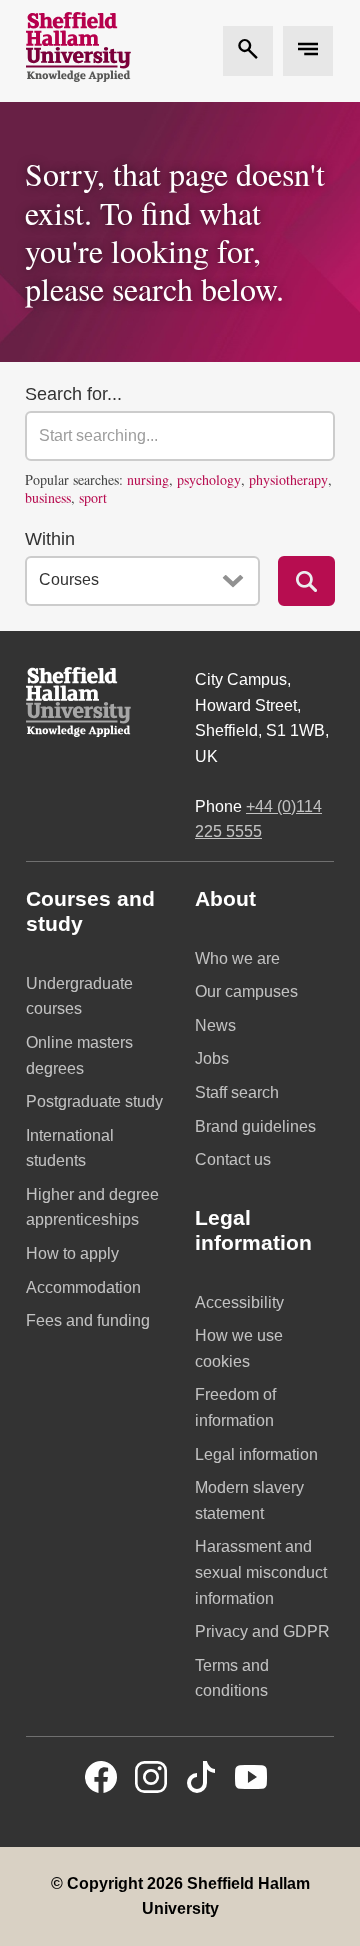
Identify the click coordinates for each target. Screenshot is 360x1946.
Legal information (256, 1454)
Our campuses (246, 991)
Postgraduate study (94, 1101)
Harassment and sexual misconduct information (261, 1572)
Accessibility (239, 1302)
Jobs (212, 1058)
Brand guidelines (255, 1126)
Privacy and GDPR (262, 1631)
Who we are (237, 958)
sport (93, 497)
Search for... (73, 394)
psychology (209, 479)
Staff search (237, 1092)
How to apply (72, 1253)
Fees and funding (88, 1320)
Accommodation (83, 1287)
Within (50, 539)
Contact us (233, 1159)
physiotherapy (288, 479)
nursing (148, 479)
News (215, 1025)
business (48, 497)
